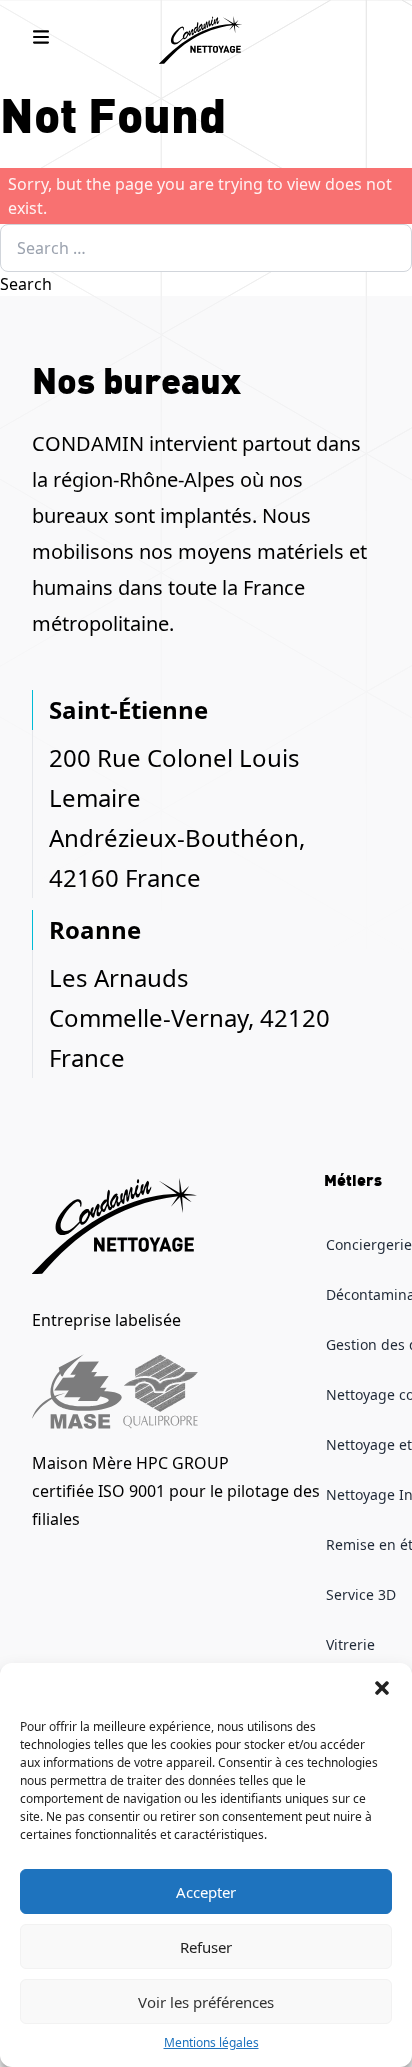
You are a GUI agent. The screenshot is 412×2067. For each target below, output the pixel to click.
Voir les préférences (206, 2002)
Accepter (206, 1892)
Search (26, 284)
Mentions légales (211, 2042)
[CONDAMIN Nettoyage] (206, 40)
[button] (382, 1688)
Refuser (206, 1947)
